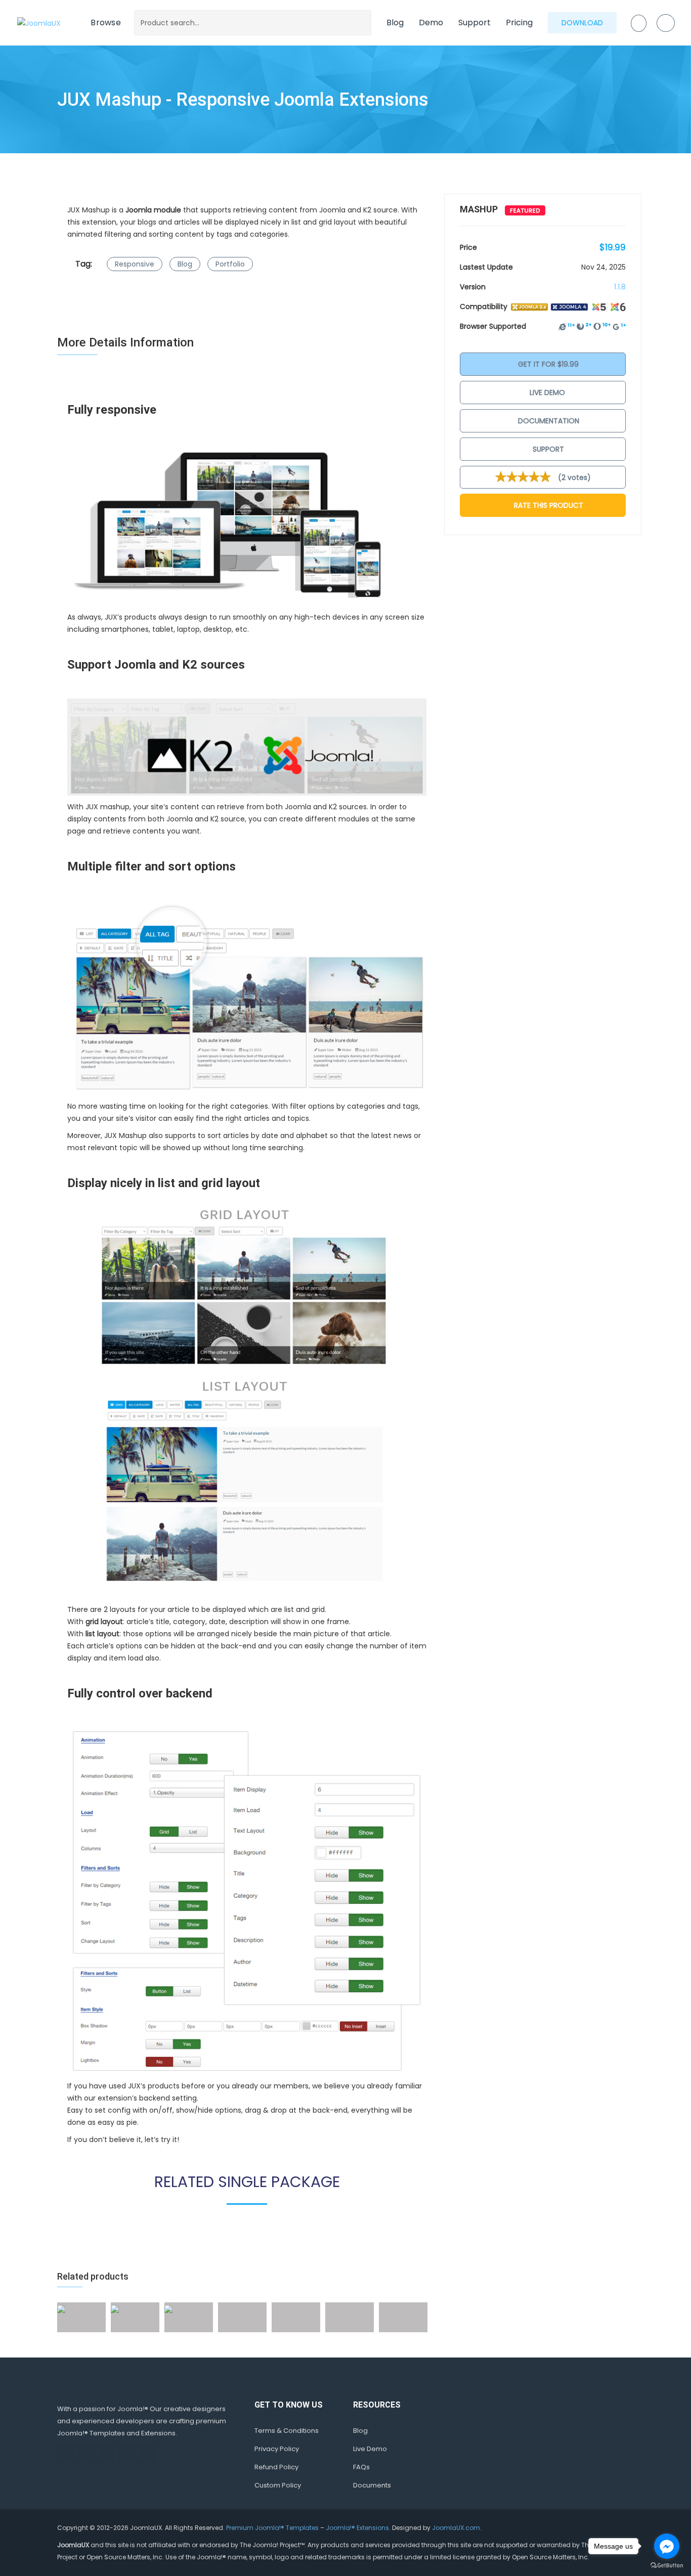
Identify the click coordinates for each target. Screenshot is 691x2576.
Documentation (548, 421)
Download (582, 23)
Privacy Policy (277, 2449)
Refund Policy (276, 2467)
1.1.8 (620, 287)
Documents (372, 2485)
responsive (135, 264)
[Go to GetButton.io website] (667, 2566)
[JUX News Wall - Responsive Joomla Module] (61, 2308)
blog (185, 264)
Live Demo (547, 392)
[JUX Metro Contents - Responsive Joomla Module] (115, 2308)
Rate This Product (548, 505)
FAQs (361, 2467)
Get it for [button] (547, 364)
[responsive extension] (247, 524)
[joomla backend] (247, 1900)
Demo (431, 23)
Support (474, 23)
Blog (395, 23)
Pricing (519, 23)
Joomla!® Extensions (357, 2528)
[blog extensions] (247, 1395)
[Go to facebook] (667, 2546)
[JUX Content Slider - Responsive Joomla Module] (168, 2308)
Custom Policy (278, 2485)
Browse (106, 23)
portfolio (230, 264)
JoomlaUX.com (456, 2528)
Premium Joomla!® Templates (272, 2528)
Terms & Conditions (287, 2431)
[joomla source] (247, 747)
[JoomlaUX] (39, 23)
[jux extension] (247, 997)
